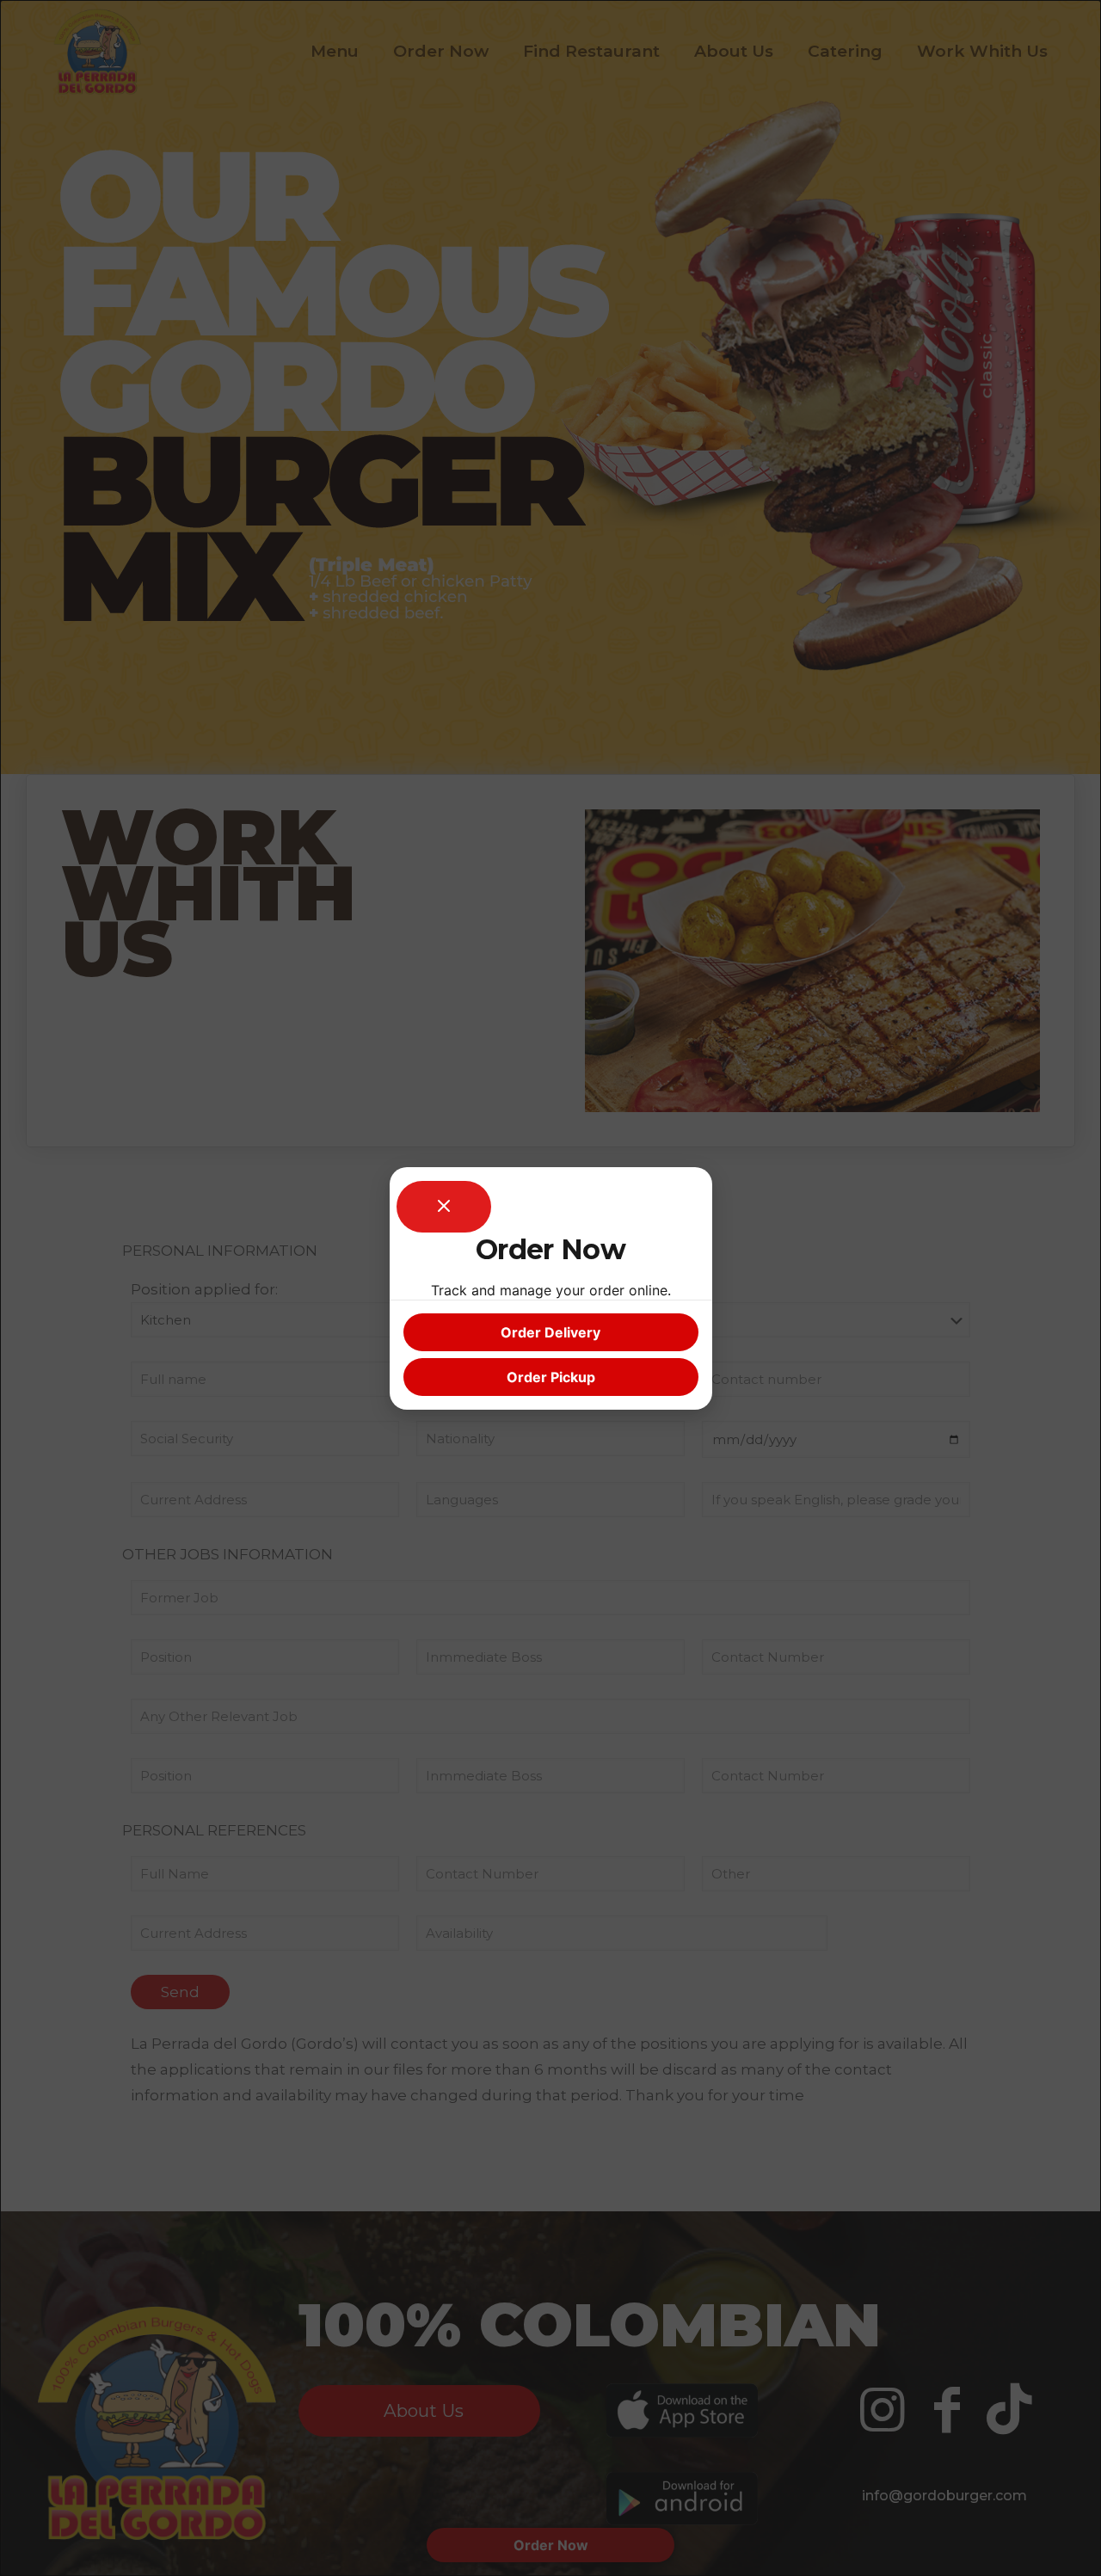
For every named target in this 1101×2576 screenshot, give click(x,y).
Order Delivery (550, 1332)
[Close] (444, 1207)
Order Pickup (551, 1377)
